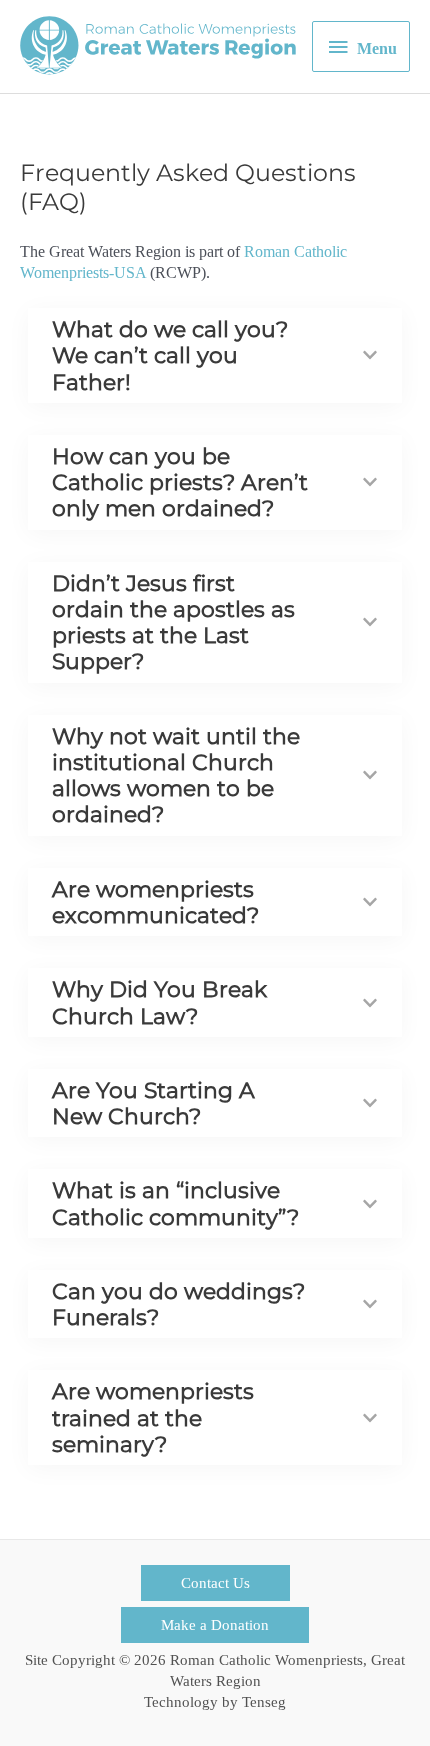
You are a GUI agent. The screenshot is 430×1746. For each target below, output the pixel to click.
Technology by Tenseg (215, 1702)
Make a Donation (215, 1625)
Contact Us (215, 1583)
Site (36, 1660)
